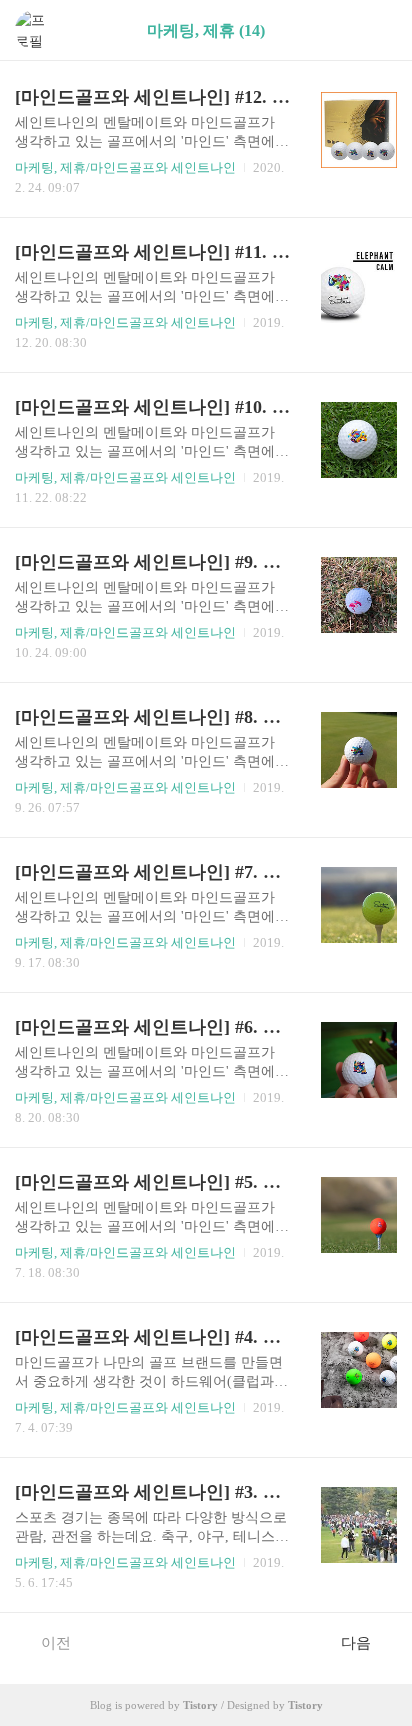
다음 (356, 1643)
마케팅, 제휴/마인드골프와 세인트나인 (125, 167)
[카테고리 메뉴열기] (377, 30)
